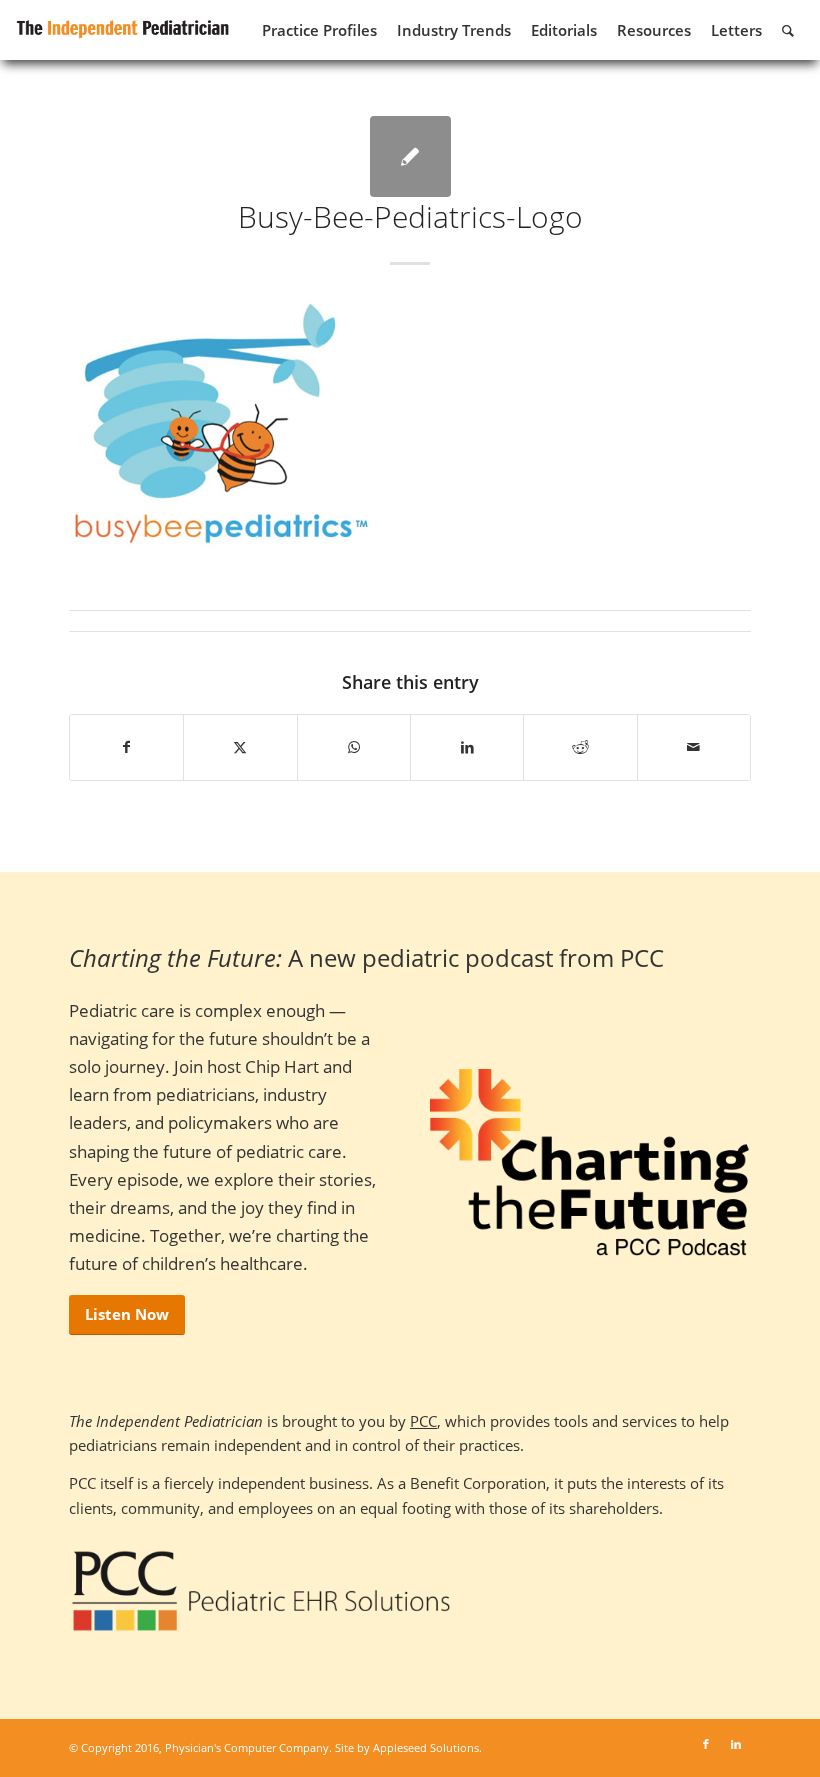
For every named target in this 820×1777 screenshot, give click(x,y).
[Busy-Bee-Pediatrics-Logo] (410, 156)
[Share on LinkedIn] (467, 747)
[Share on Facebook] (126, 747)
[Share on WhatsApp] (354, 747)
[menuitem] (319, 30)
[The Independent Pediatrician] (123, 26)
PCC (423, 1421)
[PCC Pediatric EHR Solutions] (261, 1591)
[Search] (788, 30)
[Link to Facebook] (706, 1744)
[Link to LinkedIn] (736, 1744)
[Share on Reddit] (580, 747)
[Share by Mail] (694, 747)
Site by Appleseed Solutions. (408, 1747)
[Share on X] (240, 747)
